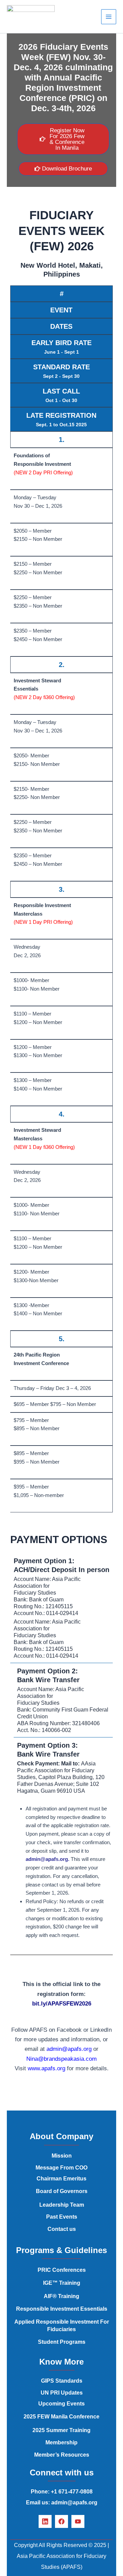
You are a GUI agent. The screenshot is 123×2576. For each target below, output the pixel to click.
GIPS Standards (62, 2381)
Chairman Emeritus (61, 2179)
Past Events (62, 2217)
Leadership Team (62, 2205)
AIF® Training (61, 2296)
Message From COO (61, 2168)
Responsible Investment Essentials (62, 2309)
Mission (62, 2156)
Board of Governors (62, 2191)
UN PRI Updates (62, 2393)
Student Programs (62, 2342)
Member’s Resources (62, 2455)
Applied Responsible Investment (57, 2322)
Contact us (62, 2229)
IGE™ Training (62, 2283)
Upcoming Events (61, 2404)
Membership (61, 2442)
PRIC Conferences (62, 2270)
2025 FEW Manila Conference (61, 2417)
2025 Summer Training (61, 2430)
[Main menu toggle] (109, 17)
